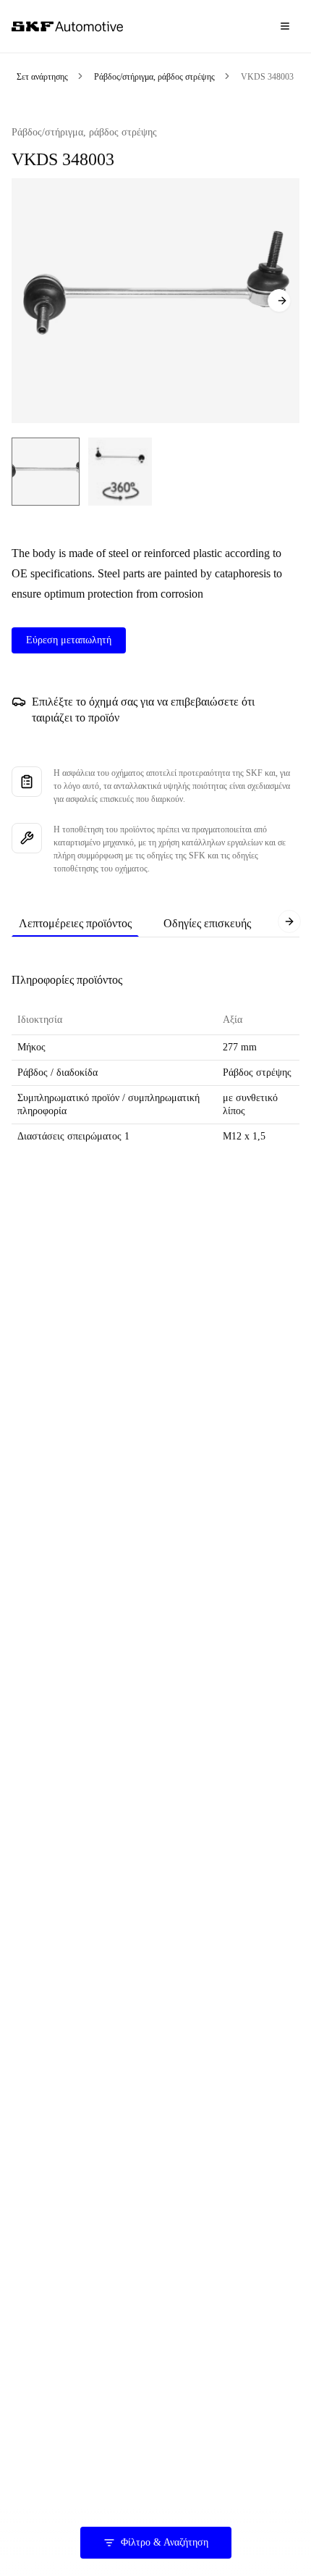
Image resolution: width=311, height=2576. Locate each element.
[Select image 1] (46, 472)
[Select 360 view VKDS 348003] (120, 472)
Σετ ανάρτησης (42, 77)
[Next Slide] (279, 301)
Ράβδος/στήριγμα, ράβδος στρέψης (154, 77)
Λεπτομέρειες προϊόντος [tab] (75, 923)
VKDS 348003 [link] (267, 77)
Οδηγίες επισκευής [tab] (207, 923)
